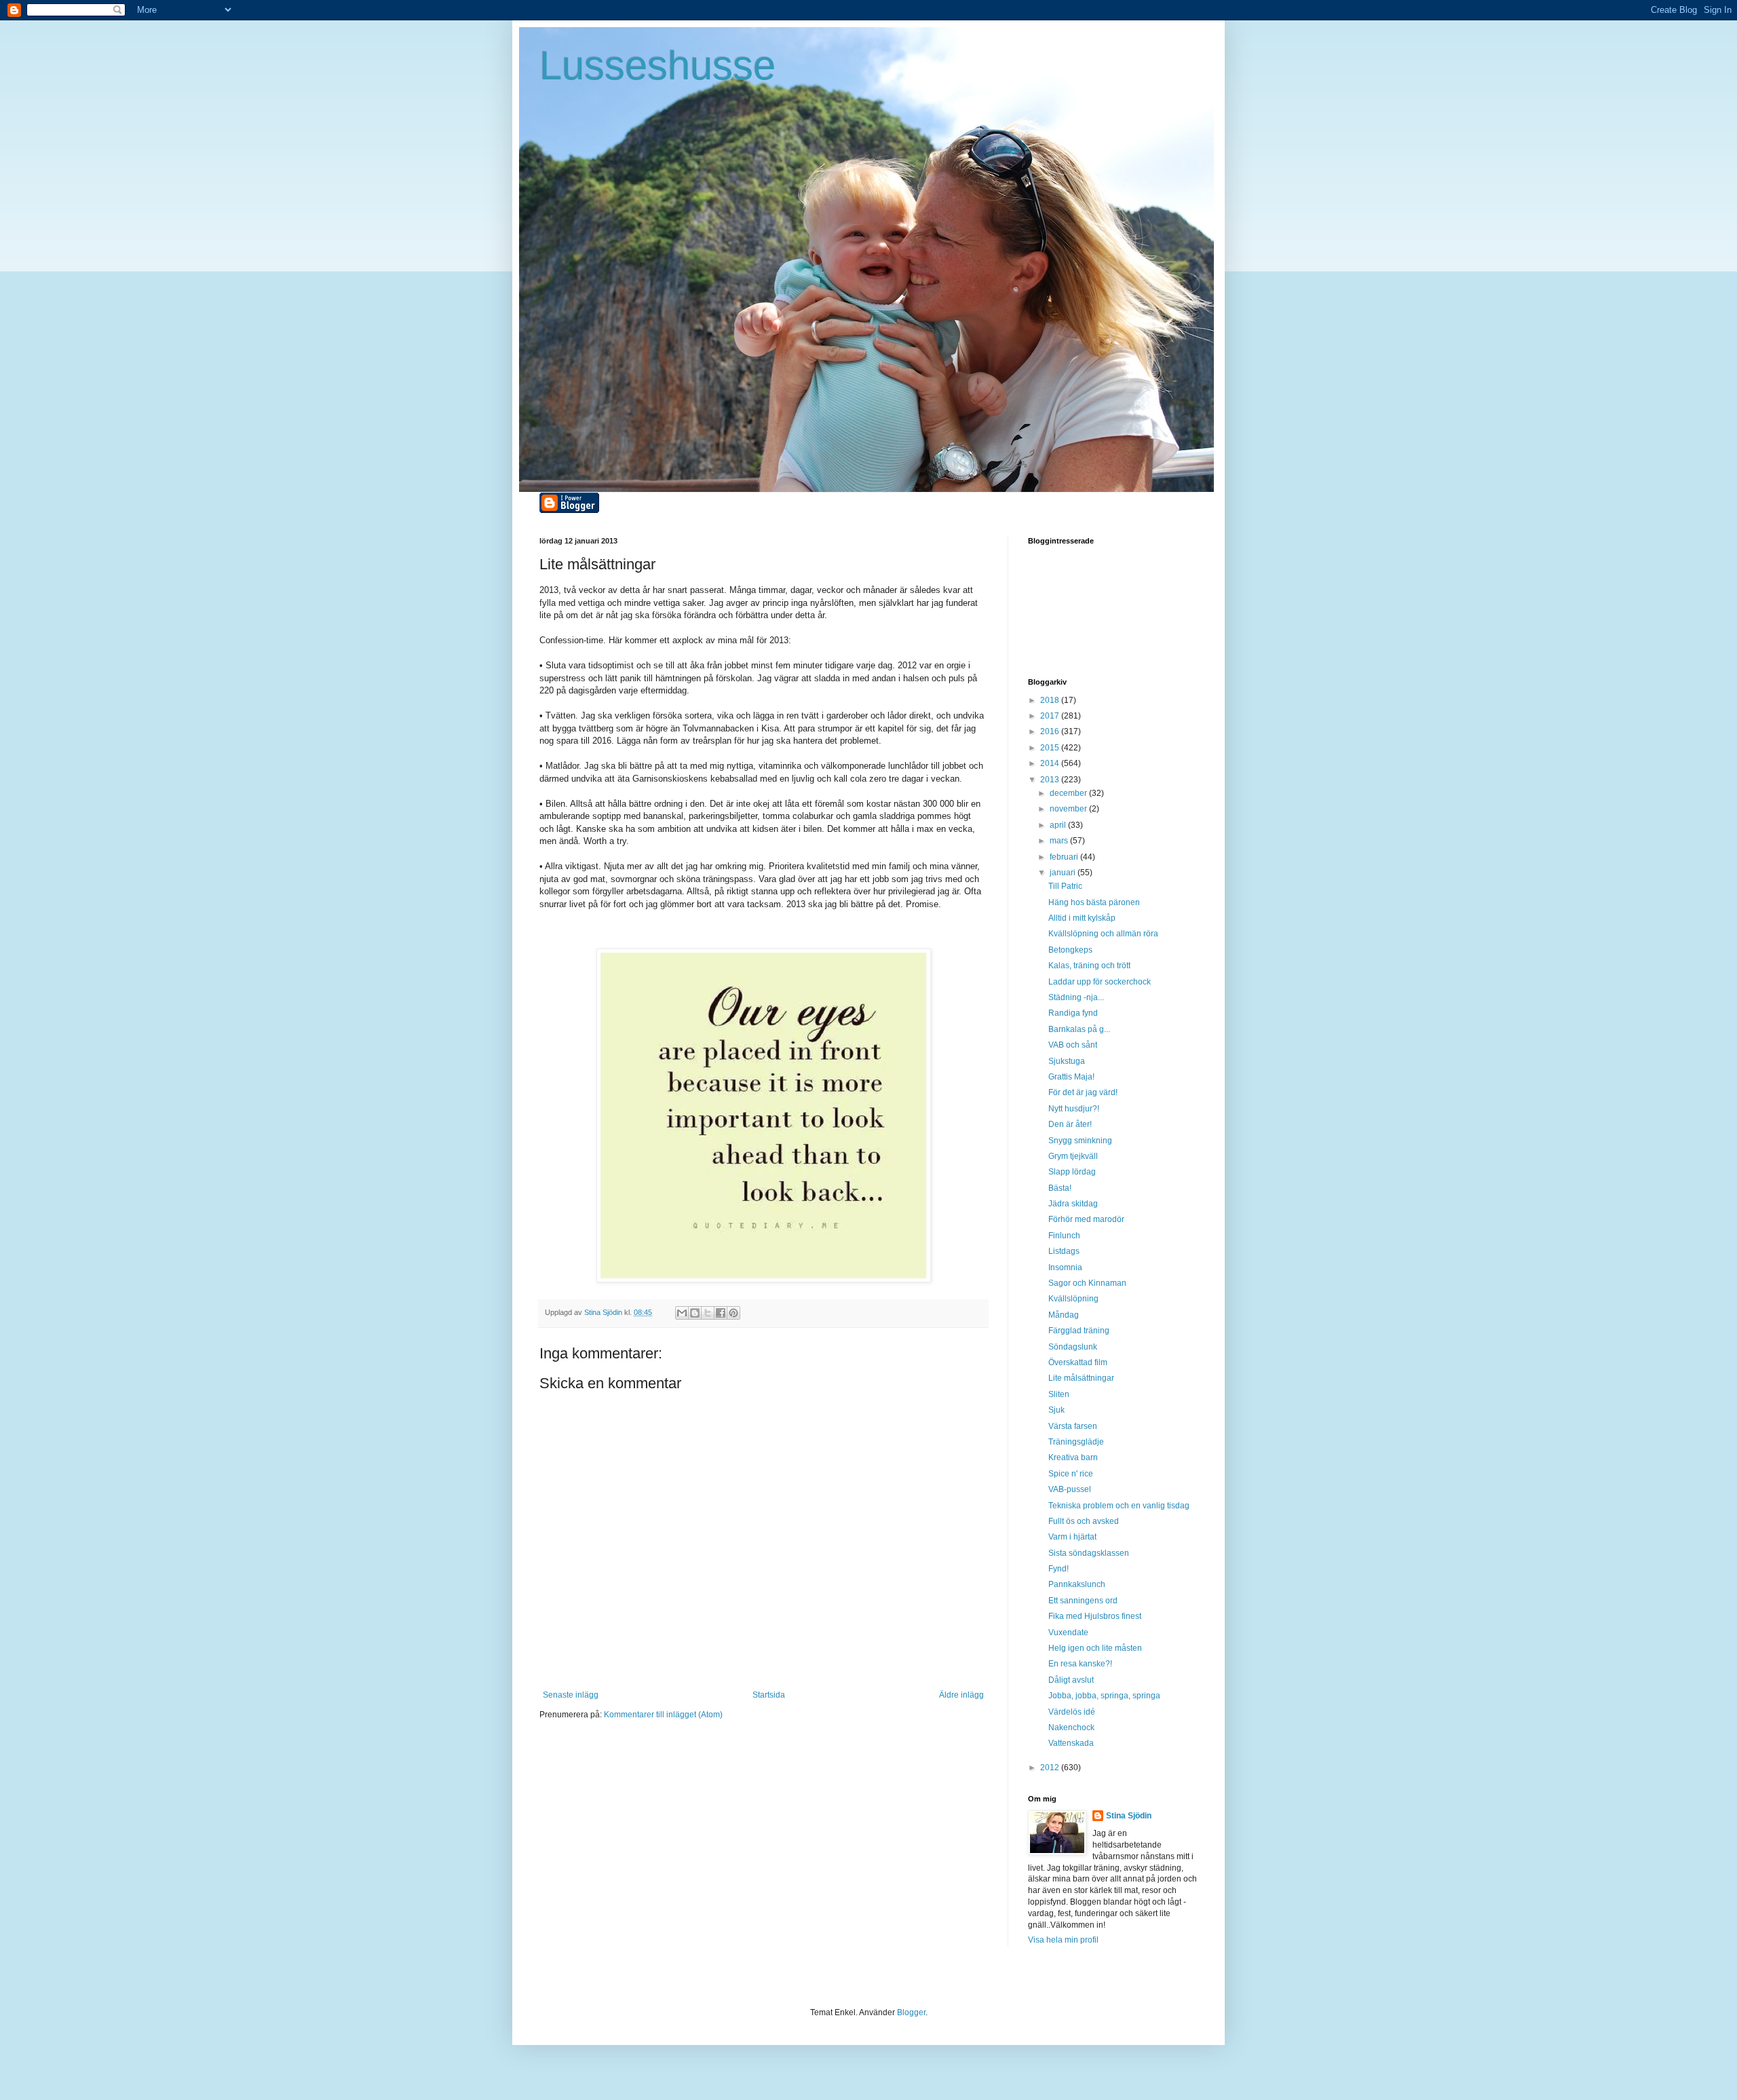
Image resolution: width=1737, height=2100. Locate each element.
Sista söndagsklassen (1089, 1553)
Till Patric (1065, 886)
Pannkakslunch (1077, 1584)
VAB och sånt (1073, 1045)
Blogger (911, 2012)
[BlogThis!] (695, 1313)
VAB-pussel (1070, 1489)
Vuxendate (1068, 1633)
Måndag (1064, 1315)
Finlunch (1064, 1236)
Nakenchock (1071, 1727)
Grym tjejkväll (1073, 1156)
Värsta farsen (1073, 1426)
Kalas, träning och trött (1089, 966)
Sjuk (1056, 1410)
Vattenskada (1071, 1743)
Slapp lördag (1072, 1172)
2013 (1051, 780)
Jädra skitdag (1073, 1204)
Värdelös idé (1072, 1712)
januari (1064, 873)
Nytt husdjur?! (1074, 1109)
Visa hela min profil (1063, 1940)
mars (1060, 841)
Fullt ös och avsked (1084, 1521)
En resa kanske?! (1080, 1664)
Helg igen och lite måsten (1095, 1648)
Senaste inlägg (571, 1695)
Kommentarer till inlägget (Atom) (663, 1715)
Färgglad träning (1079, 1331)
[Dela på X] (708, 1313)
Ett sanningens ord (1083, 1601)
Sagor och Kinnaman (1087, 1283)
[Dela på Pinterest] (733, 1313)
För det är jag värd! (1083, 1092)
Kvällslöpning (1073, 1299)
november (1069, 809)
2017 (1051, 716)
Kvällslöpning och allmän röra (1103, 934)
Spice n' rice (1071, 1474)
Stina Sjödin (1129, 1816)
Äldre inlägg (961, 1695)
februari (1065, 857)
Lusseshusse (657, 65)
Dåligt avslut (1071, 1680)
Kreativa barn (1073, 1457)
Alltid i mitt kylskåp (1082, 918)
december (1069, 793)
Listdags (1064, 1251)
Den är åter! (1070, 1124)
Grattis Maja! (1071, 1077)
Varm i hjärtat (1072, 1537)
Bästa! (1060, 1188)
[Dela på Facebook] (721, 1313)
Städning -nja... (1076, 997)
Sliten (1059, 1394)
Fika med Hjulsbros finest (1095, 1616)
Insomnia (1065, 1267)
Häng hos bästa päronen (1094, 902)
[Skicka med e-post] (682, 1313)
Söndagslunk (1073, 1347)
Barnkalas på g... (1079, 1029)
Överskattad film (1078, 1362)
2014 (1051, 763)
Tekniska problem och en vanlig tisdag (1119, 1506)
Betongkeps (1070, 950)
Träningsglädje (1076, 1442)
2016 (1051, 731)
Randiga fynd (1073, 1013)
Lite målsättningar (1081, 1378)
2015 (1051, 748)
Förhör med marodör (1086, 1219)
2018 (1051, 700)
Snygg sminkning (1080, 1141)
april (1059, 825)
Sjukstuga (1067, 1061)
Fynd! (1058, 1569)
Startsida (769, 1695)
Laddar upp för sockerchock (1100, 982)
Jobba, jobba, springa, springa (1104, 1696)
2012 (1051, 1768)
